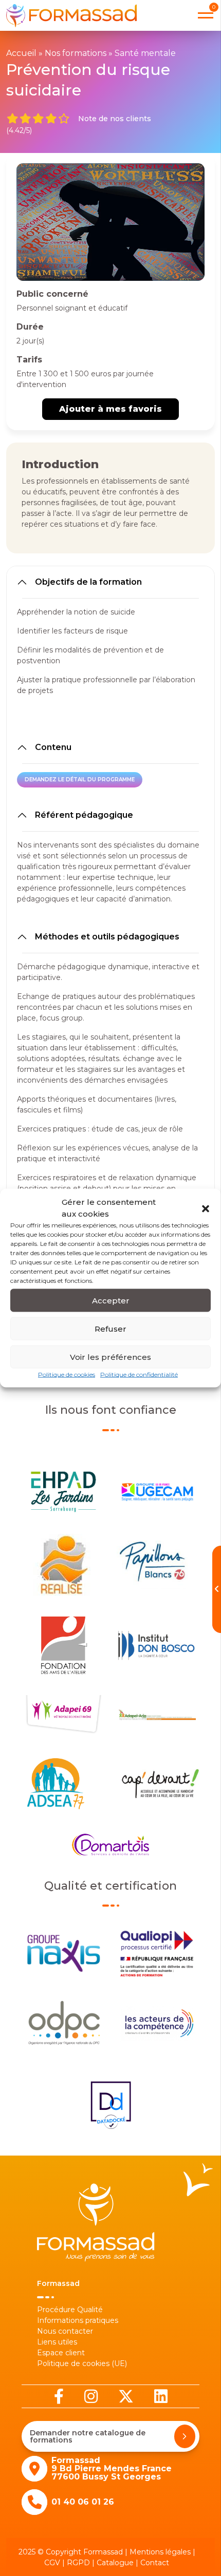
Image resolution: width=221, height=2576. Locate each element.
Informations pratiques (78, 2320)
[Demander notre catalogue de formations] (185, 2436)
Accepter (111, 1300)
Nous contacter (65, 2331)
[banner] (71, 15)
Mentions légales (160, 2552)
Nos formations (76, 53)
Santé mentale (145, 53)
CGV (52, 2563)
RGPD (78, 2563)
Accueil (21, 53)
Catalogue (115, 2563)
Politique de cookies (67, 1374)
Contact (155, 2563)
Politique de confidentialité (139, 1374)
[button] (206, 1208)
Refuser (110, 1328)
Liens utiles (57, 2342)
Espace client (61, 2353)
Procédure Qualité (70, 2310)
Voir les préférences (110, 1357)
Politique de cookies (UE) (82, 2363)
